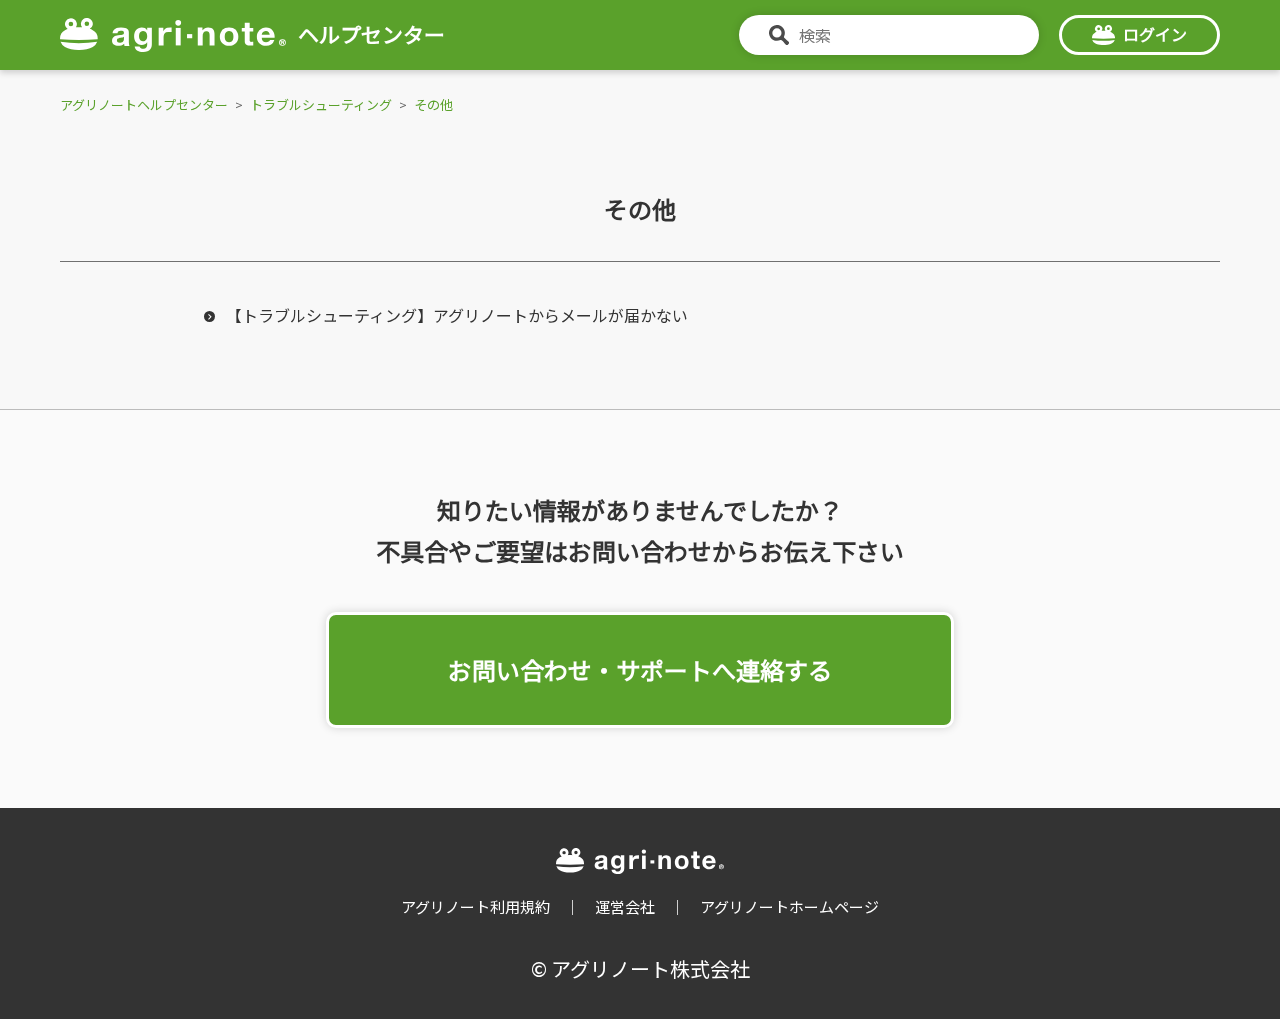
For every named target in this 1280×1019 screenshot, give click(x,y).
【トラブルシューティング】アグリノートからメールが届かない (457, 315)
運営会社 (625, 906)
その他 (433, 104)
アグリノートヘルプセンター (144, 104)
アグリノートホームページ (789, 906)
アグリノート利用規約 (475, 906)
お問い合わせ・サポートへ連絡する (640, 669)
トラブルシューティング (321, 104)
